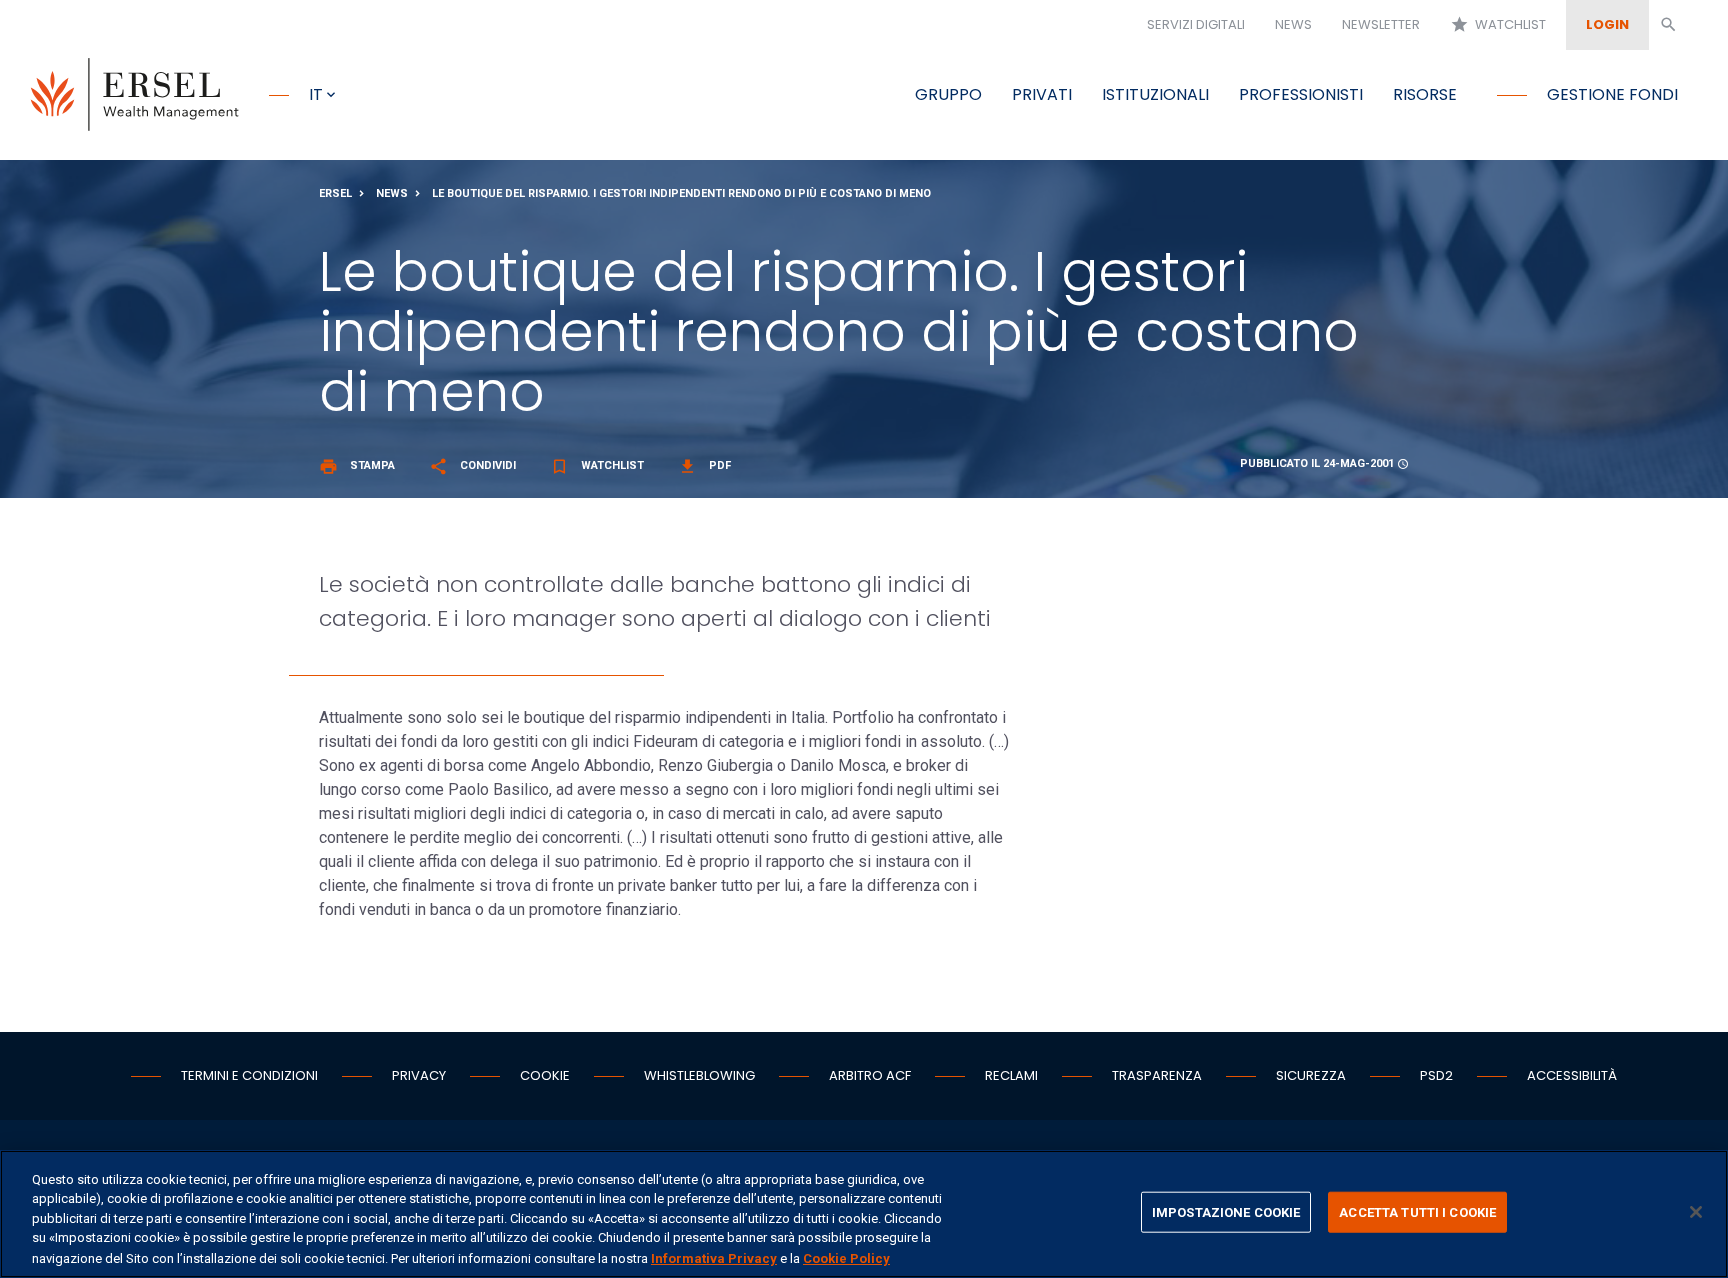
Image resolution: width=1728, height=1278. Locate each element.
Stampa (357, 465)
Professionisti (1301, 94)
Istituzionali (1155, 94)
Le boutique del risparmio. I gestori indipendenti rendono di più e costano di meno (681, 193)
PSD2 (1436, 1075)
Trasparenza (1157, 1075)
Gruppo (948, 94)
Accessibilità (1572, 1075)
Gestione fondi (1612, 94)
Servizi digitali (1196, 24)
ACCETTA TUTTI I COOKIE (1417, 1212)
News (1293, 24)
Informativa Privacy (714, 1257)
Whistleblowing (699, 1075)
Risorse (1425, 94)
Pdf (704, 465)
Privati (1042, 94)
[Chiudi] (1696, 1212)
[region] (864, 1214)
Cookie (545, 1075)
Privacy (419, 1075)
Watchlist (1498, 24)
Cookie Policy (846, 1257)
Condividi (472, 465)
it (316, 94)
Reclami (1011, 1075)
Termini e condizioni (249, 1075)
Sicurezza (1311, 1075)
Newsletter (1381, 24)
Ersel (335, 193)
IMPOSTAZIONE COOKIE (1226, 1212)
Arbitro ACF (870, 1075)
